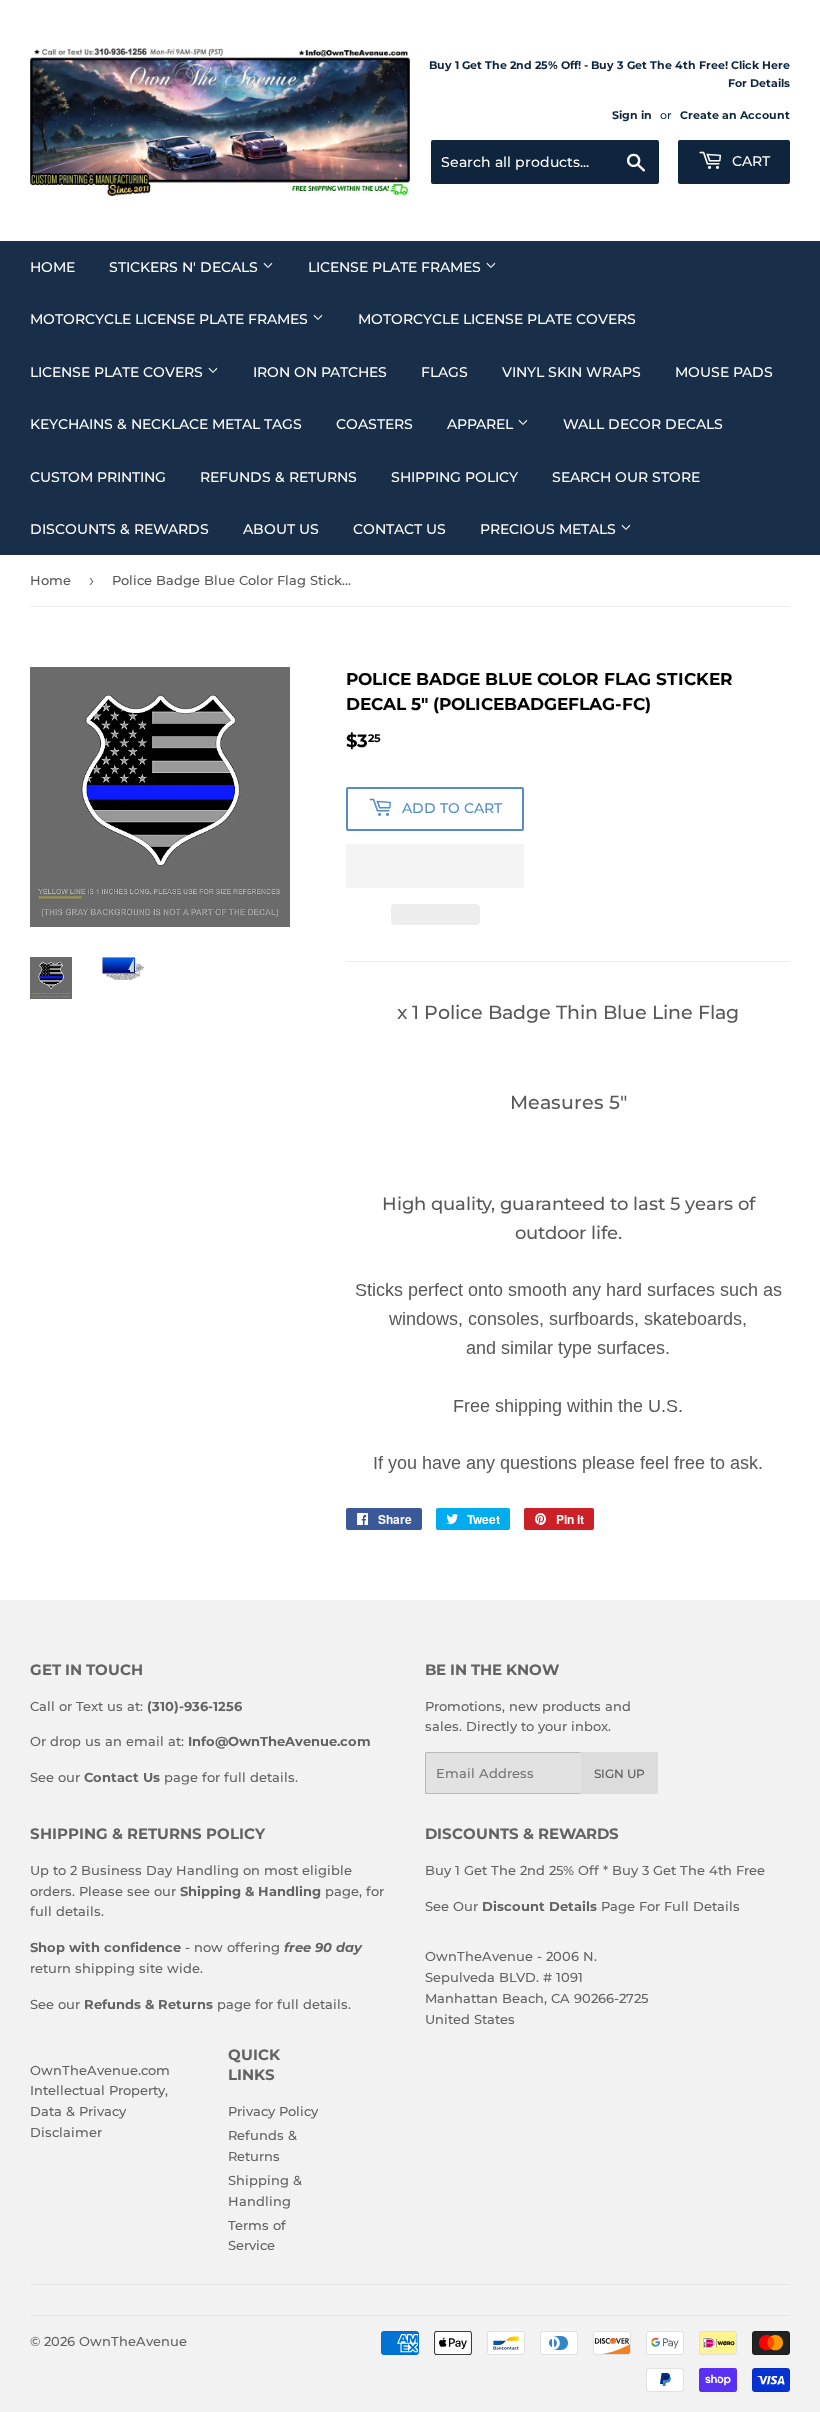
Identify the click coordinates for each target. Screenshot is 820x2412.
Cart (749, 161)
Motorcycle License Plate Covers (497, 319)
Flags (444, 372)
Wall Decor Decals (643, 424)
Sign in (632, 115)
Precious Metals (550, 529)
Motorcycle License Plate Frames (171, 319)
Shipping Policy (454, 477)
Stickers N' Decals (185, 267)
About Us (281, 529)
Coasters (374, 424)
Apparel (482, 424)
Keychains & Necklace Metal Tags (166, 424)
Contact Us (399, 529)
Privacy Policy (273, 2111)
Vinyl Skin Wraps (571, 372)
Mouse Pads (724, 372)
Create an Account (735, 115)
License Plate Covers (118, 372)
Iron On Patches (320, 372)
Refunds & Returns (278, 477)
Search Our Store (626, 477)
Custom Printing (98, 477)
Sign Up (619, 1773)
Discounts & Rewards (119, 529)
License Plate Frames (396, 267)
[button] (435, 866)
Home (52, 267)
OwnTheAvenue (133, 2341)
